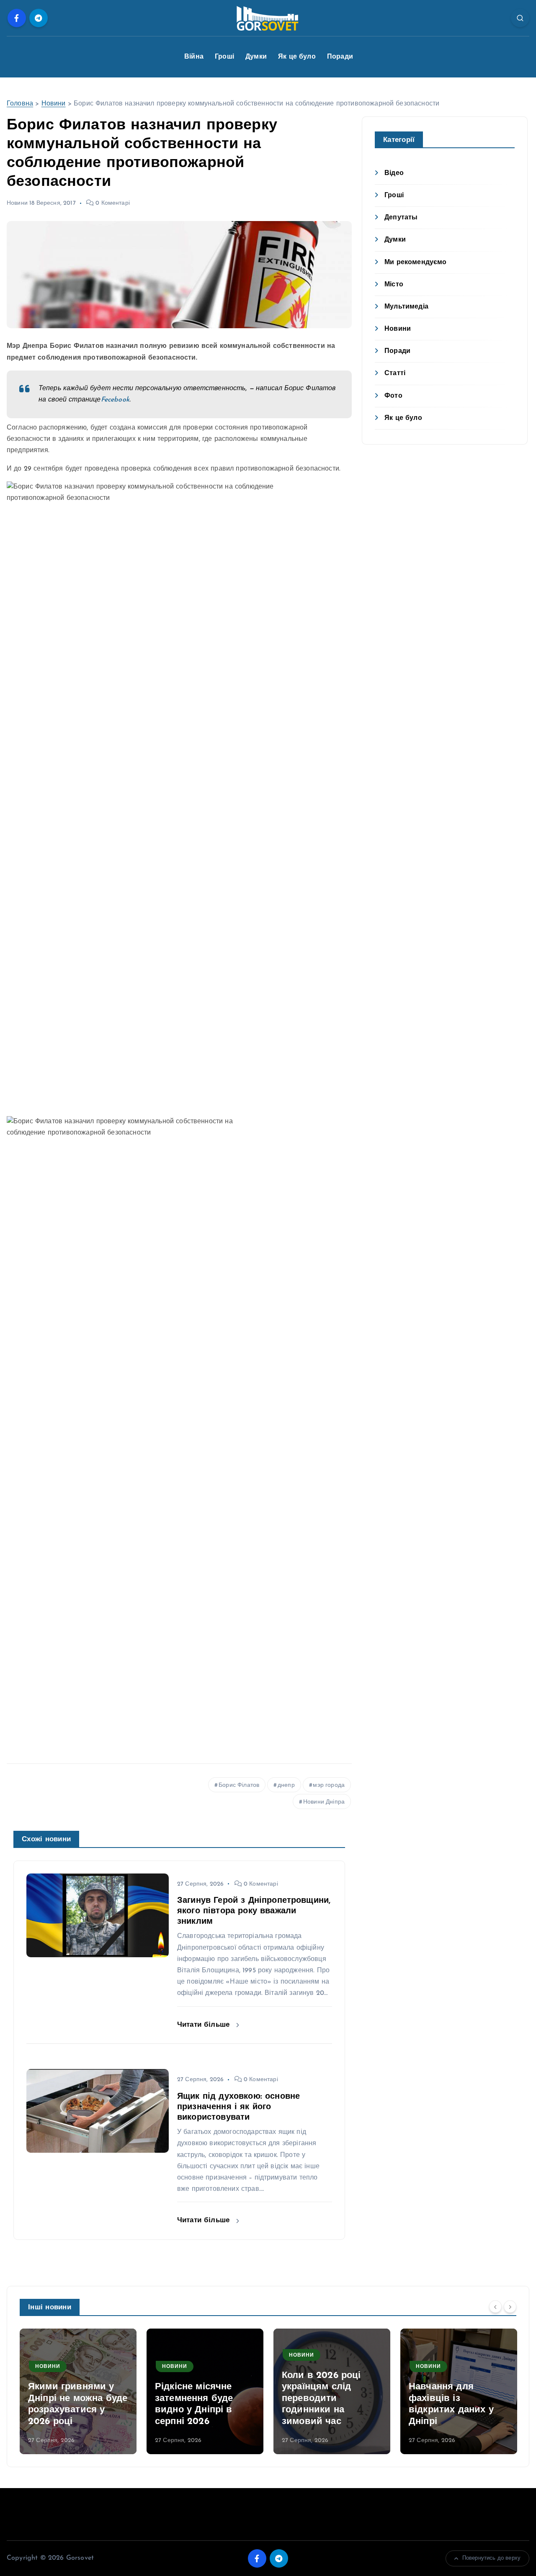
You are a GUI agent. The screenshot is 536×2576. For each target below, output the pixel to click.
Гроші (224, 57)
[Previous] (495, 2306)
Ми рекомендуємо (415, 262)
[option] (78, 2391)
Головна (20, 104)
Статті (395, 374)
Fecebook (115, 400)
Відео (394, 173)
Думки (256, 57)
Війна (194, 57)
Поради (340, 57)
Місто (394, 285)
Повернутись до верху (491, 2558)
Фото (393, 396)
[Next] (510, 2306)
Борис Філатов (239, 1785)
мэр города (329, 1785)
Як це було (297, 57)
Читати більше (205, 2025)
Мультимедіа (406, 307)
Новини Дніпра (324, 1802)
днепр (286, 1785)
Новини (54, 104)
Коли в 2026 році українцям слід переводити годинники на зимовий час (321, 2399)
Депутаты (401, 218)
